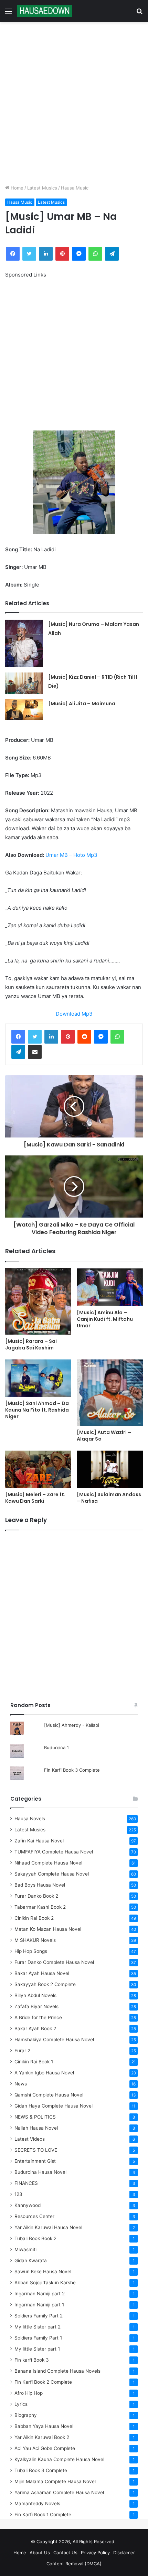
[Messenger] (79, 254)
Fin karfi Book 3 (32, 2360)
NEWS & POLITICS (35, 2117)
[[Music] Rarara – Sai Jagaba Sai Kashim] (38, 1301)
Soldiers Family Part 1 (38, 2338)
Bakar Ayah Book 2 (35, 2028)
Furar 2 (22, 2051)
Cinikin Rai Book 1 (34, 2062)
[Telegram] (112, 254)
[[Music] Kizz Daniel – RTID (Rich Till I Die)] (24, 683)
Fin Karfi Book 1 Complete (43, 2515)
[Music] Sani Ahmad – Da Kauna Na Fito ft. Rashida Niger (37, 1410)
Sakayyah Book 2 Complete (45, 1984)
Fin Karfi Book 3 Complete (72, 1770)
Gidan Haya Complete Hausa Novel (54, 2106)
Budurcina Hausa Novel (40, 2172)
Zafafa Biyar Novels (36, 2006)
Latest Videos (30, 2139)
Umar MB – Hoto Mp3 (71, 855)
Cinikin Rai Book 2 (34, 1918)
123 (18, 2194)
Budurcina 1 (56, 1747)
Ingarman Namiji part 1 (39, 2305)
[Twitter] (29, 254)
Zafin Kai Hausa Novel (39, 1841)
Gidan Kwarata (31, 2260)
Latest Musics (42, 188)
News (21, 2084)
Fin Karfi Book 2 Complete (43, 2382)
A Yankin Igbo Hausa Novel (44, 2073)
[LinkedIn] (46, 254)
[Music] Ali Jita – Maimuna (82, 704)
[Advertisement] (74, 103)
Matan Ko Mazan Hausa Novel (48, 1929)
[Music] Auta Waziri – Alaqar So (104, 1436)
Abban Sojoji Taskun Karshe (45, 2283)
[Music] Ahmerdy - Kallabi (72, 1725)
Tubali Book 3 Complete (41, 2470)
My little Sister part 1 (37, 2349)
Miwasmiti (25, 2249)
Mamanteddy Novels (37, 2504)
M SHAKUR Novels (35, 1940)
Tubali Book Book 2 (35, 2238)
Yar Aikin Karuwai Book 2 (42, 2437)
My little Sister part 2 (38, 2327)
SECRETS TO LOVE (36, 2150)
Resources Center (34, 2216)
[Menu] (9, 14)
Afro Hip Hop (29, 2393)
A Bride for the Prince (38, 2017)
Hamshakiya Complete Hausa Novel (54, 2040)
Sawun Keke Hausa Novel (43, 2272)
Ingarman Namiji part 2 (40, 2294)
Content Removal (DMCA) (74, 2564)
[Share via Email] (35, 1052)
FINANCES (26, 2183)
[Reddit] (84, 1037)
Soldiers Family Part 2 (39, 2316)
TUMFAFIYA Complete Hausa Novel (54, 1852)
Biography (26, 2415)
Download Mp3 (74, 1014)
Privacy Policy (95, 2553)
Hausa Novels (30, 1819)
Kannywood (28, 2205)
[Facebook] (13, 254)
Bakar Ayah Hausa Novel (42, 1973)
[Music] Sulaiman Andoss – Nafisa (109, 1498)
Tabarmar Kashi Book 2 (40, 1907)
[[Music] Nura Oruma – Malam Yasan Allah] (24, 643)
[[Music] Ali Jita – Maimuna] (24, 710)
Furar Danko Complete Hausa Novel (54, 1962)
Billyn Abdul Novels (35, 1995)
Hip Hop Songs (31, 1951)
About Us (40, 2553)
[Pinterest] (62, 254)
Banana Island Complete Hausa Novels (57, 2371)
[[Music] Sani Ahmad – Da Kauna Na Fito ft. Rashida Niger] (38, 1378)
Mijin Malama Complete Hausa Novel (55, 2481)
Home (16, 188)
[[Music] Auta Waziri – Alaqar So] (110, 1393)
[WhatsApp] (95, 254)
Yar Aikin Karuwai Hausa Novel (48, 2227)
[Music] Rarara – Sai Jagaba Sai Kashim (31, 1344)
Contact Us (65, 2553)
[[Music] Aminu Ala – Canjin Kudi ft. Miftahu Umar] (110, 1287)
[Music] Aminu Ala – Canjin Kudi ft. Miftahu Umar (105, 1319)
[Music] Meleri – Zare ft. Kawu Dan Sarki (35, 1498)
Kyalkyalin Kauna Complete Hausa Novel (59, 2459)
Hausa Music (75, 188)
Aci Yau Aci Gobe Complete (45, 2448)
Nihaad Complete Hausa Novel (48, 1863)
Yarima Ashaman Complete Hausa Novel (59, 2492)
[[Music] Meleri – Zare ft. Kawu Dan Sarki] (38, 1469)
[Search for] (139, 14)
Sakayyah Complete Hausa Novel (52, 1874)
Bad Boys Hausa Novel (40, 1885)
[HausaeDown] (45, 11)
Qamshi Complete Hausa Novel (49, 2095)
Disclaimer (124, 2553)
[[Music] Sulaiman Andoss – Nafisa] (110, 1469)
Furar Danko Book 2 (36, 1896)
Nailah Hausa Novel (36, 2128)
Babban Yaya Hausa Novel (44, 2426)
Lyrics (21, 2404)
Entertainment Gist (35, 2161)
